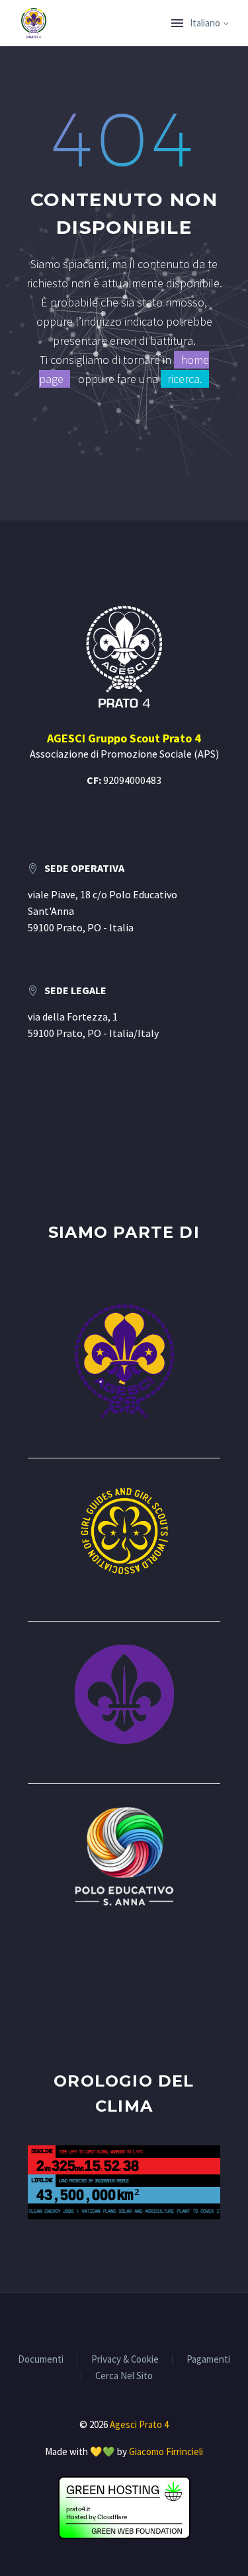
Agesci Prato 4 (139, 2424)
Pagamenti (208, 2360)
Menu (177, 23)
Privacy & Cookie (125, 2360)
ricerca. (185, 379)
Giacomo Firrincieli (166, 2451)
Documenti (41, 2360)
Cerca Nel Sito (124, 2376)
